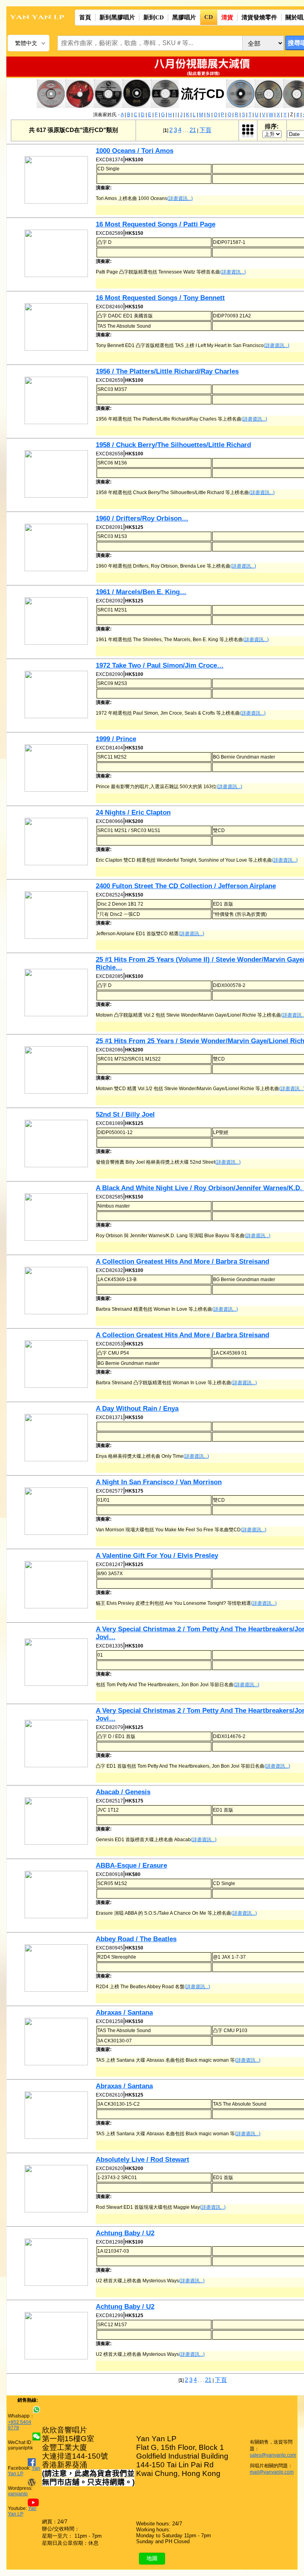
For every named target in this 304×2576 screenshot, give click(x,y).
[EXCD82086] (60, 1071)
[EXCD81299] (60, 2336)
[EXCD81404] (60, 769)
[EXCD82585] (60, 1218)
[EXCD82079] (60, 1744)
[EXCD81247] (60, 1585)
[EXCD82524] (60, 916)
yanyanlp (18, 2494)
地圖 (152, 2558)
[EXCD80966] (60, 842)
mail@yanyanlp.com (272, 2472)
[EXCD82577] (60, 1512)
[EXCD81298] (60, 2263)
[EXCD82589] (60, 254)
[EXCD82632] (60, 1291)
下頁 (205, 130)
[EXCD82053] (60, 1365)
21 (193, 130)
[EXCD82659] (60, 401)
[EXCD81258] (60, 2042)
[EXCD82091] (60, 548)
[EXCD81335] (60, 1663)
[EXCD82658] (60, 475)
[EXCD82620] (60, 2189)
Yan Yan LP (22, 2511)
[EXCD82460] (60, 327)
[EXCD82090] (60, 695)
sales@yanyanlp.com (273, 2455)
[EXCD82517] (60, 1822)
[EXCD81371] (60, 1438)
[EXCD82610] (60, 2116)
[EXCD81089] (60, 1144)
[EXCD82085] (60, 993)
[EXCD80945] (60, 1969)
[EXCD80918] (60, 1895)
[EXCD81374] (60, 180)
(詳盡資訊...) (180, 198)
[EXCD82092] (60, 622)
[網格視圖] (248, 130)
